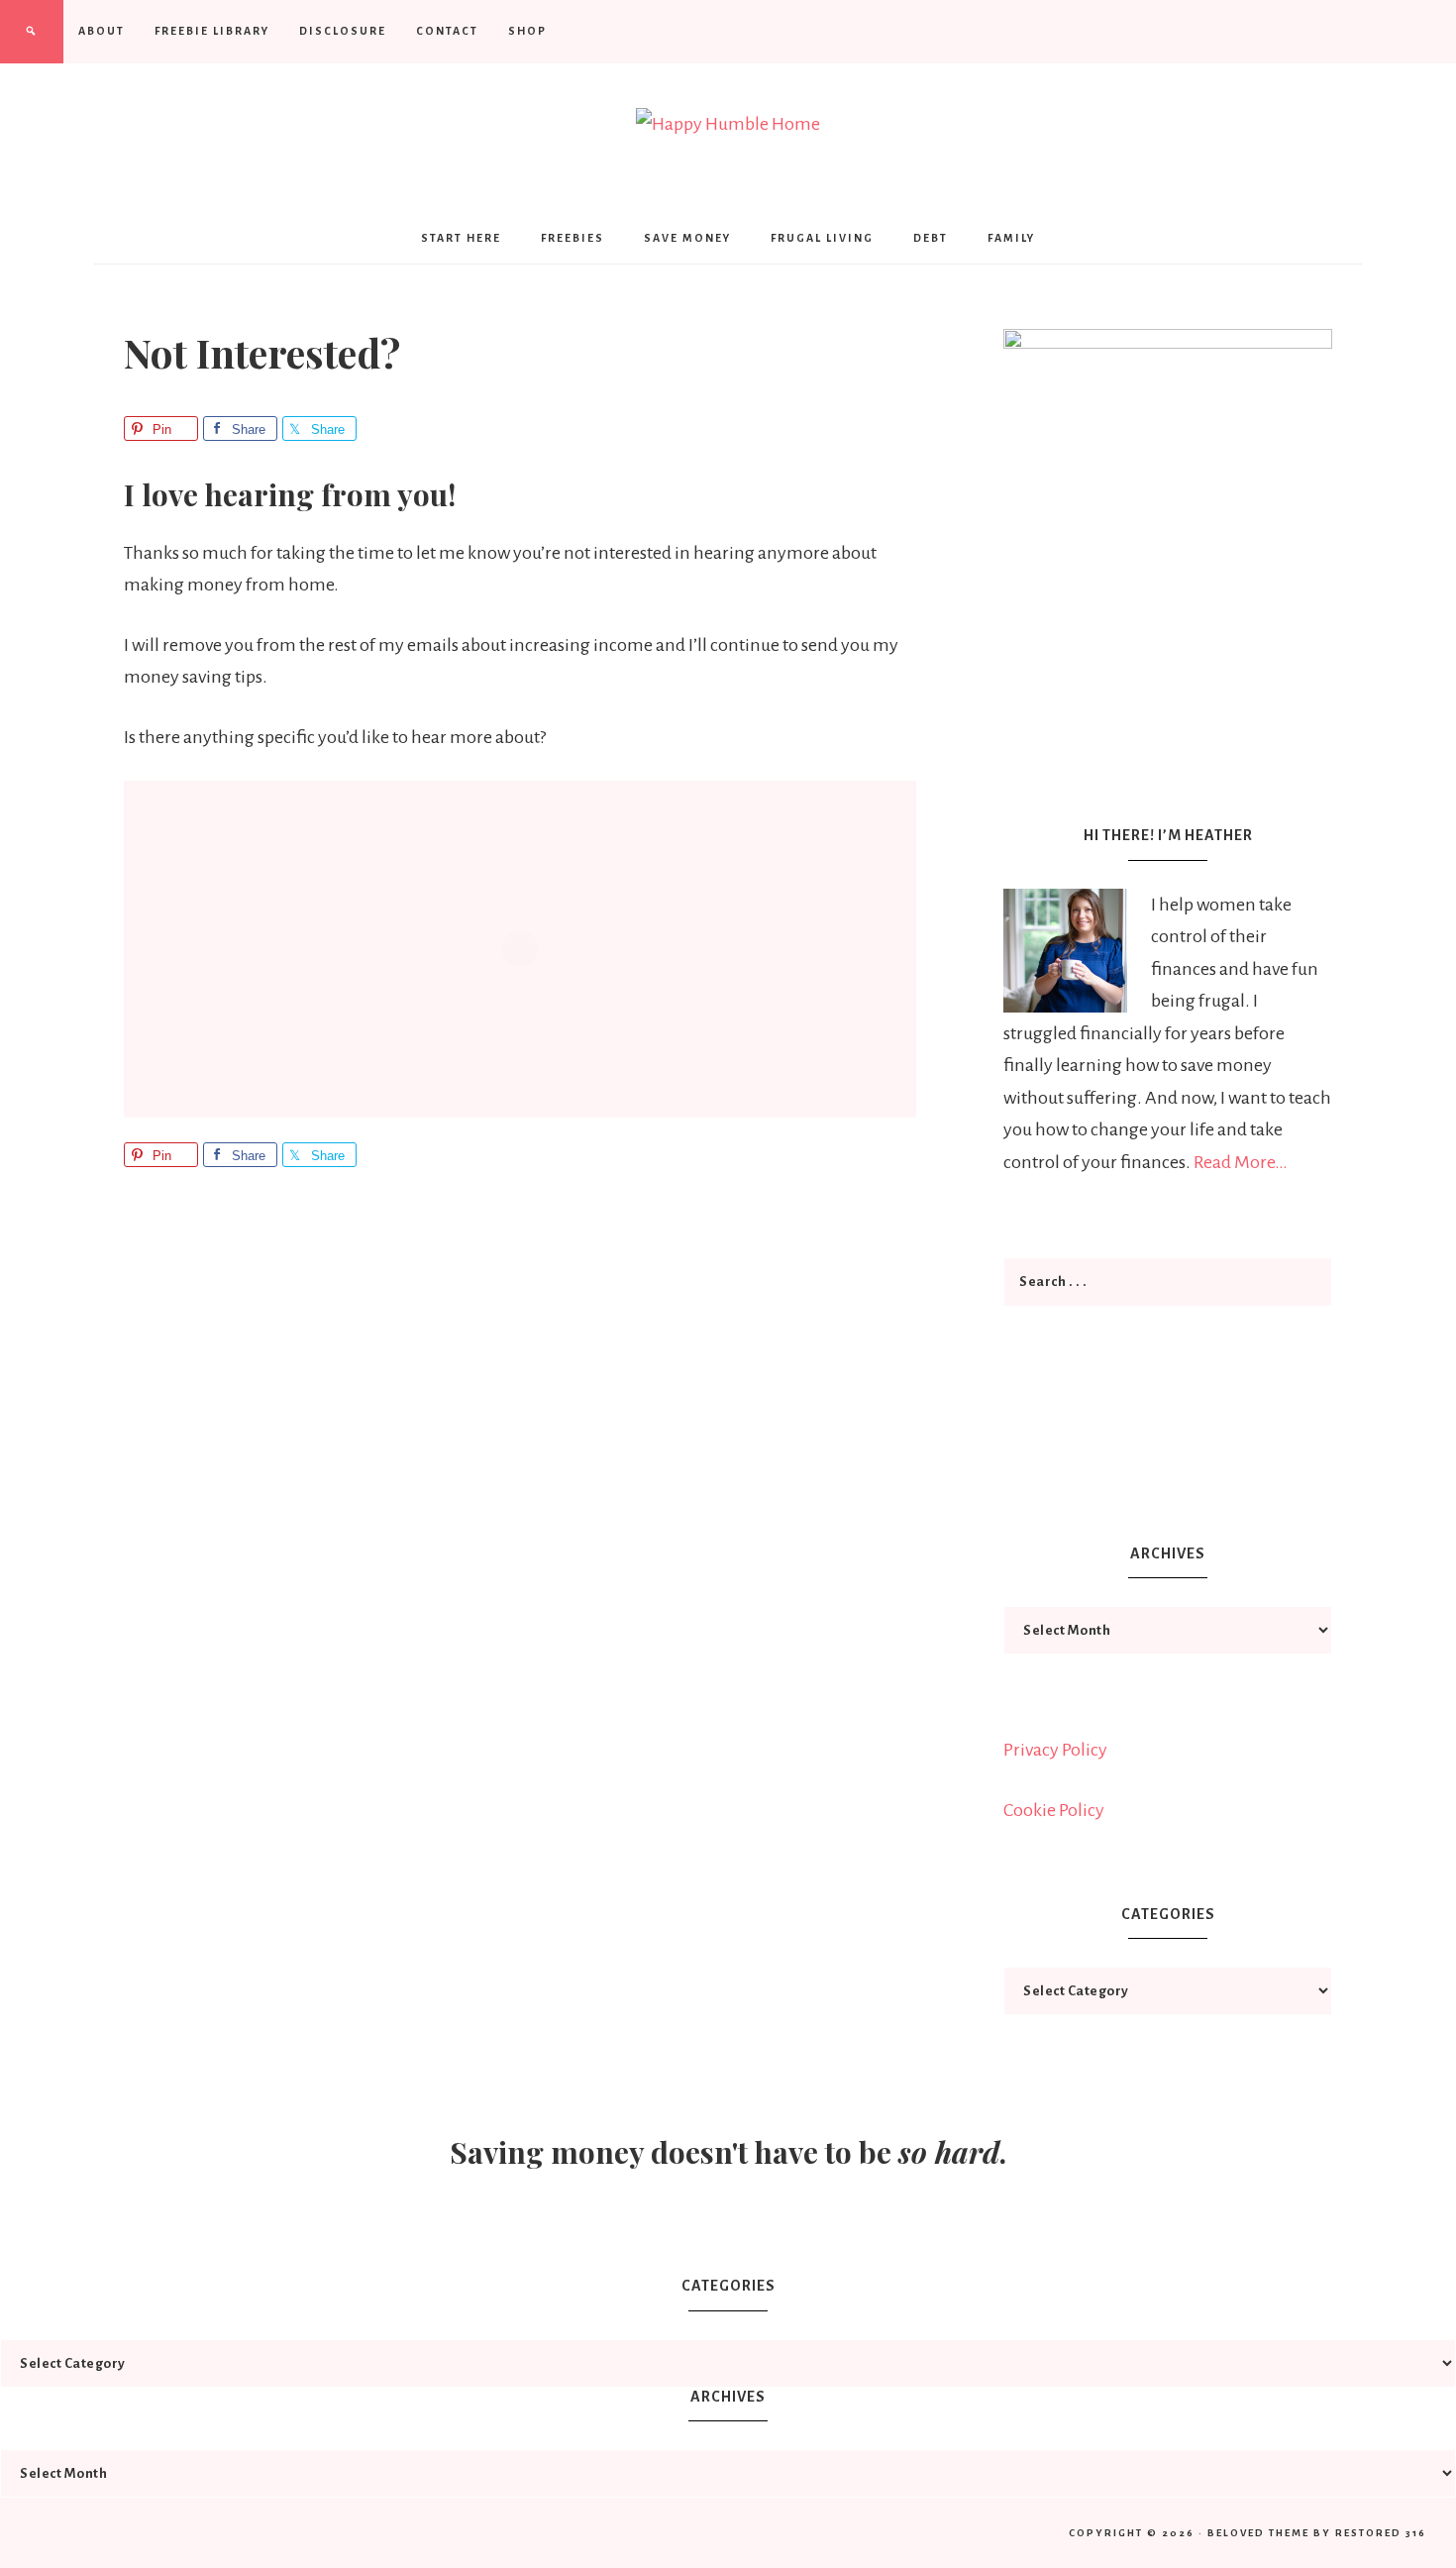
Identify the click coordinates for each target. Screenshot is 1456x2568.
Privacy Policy (1055, 1750)
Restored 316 (1381, 2533)
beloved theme (1258, 2533)
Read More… (1241, 1162)
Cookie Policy (1054, 1810)
